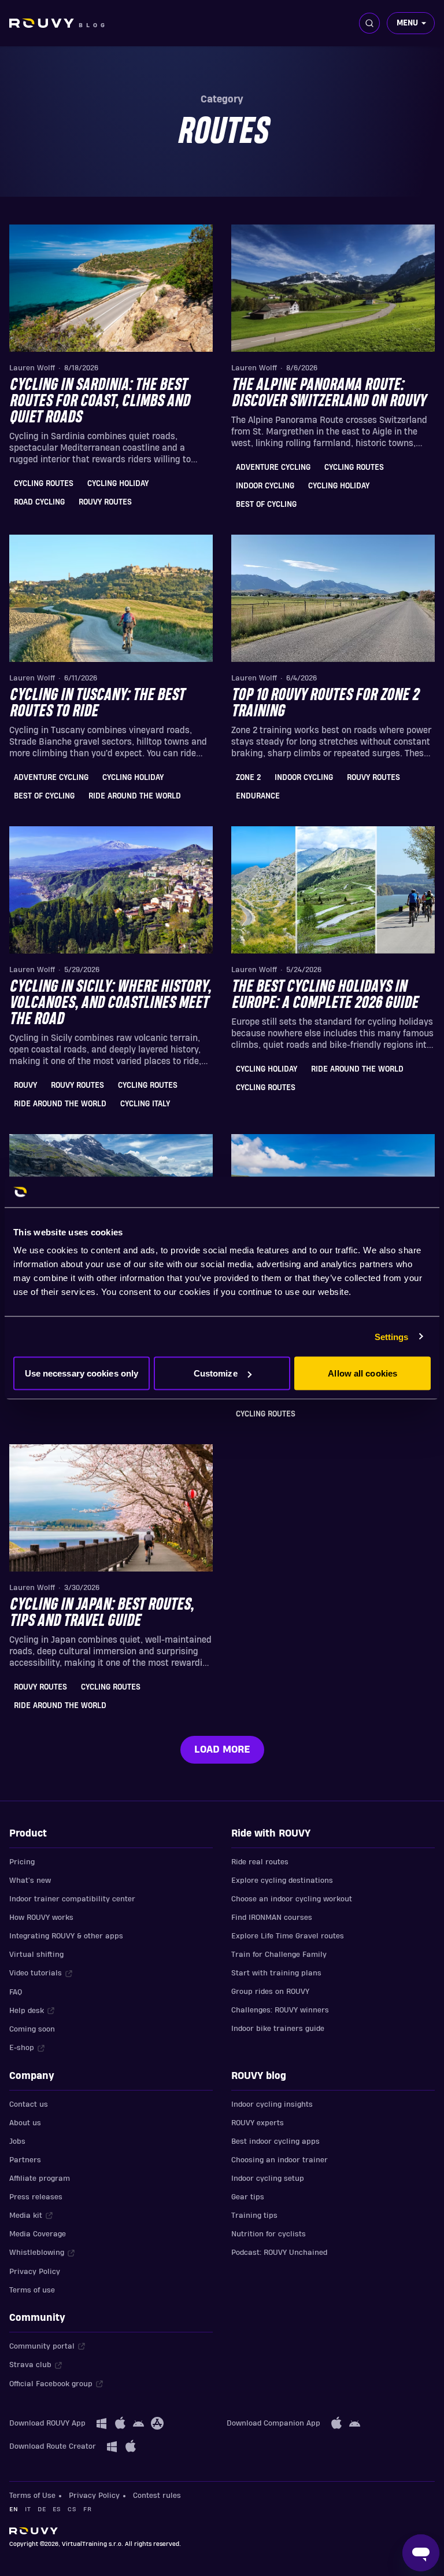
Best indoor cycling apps (275, 2141)
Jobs (17, 2141)
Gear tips (248, 2197)
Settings (392, 1336)
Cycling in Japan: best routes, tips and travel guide (101, 1613)
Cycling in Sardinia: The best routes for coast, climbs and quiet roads (99, 402)
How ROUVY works (41, 1918)
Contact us (29, 2104)
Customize (216, 1373)
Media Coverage (38, 2234)
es (57, 2509)
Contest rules (157, 2496)
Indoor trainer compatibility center (72, 1899)
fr (87, 2509)
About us (25, 2123)
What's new (30, 1881)
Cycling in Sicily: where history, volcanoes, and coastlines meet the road (110, 1003)
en (14, 2509)
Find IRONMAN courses (272, 1918)
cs (72, 2509)
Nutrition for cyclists (269, 2234)
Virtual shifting (36, 1955)
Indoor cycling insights (272, 2104)
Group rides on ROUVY (270, 1992)
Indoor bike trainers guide (278, 2029)
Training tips (254, 2216)
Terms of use (32, 2290)
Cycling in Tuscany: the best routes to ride (97, 704)
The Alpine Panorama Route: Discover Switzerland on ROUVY (328, 393)
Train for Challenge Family (279, 1955)
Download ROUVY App (47, 2423)
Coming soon (32, 2029)
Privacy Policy (35, 2272)
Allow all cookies (362, 1373)
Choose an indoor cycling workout (292, 1899)
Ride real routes (260, 1862)
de (42, 2509)
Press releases (36, 2197)
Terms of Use (32, 2496)
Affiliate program (40, 2178)
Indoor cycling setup (268, 2178)
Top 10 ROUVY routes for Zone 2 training (325, 704)
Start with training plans (276, 1973)
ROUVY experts (258, 2123)
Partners (25, 2160)
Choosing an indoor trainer (280, 2160)
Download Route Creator (53, 2446)
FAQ (16, 1992)
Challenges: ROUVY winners (280, 2010)
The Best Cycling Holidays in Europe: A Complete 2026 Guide (325, 995)
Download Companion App (273, 2423)
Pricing (22, 1862)
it (28, 2509)
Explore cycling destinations (282, 1881)
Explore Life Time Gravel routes (288, 1936)
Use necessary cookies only (82, 1373)
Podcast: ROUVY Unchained (279, 2253)
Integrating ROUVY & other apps (66, 1936)
